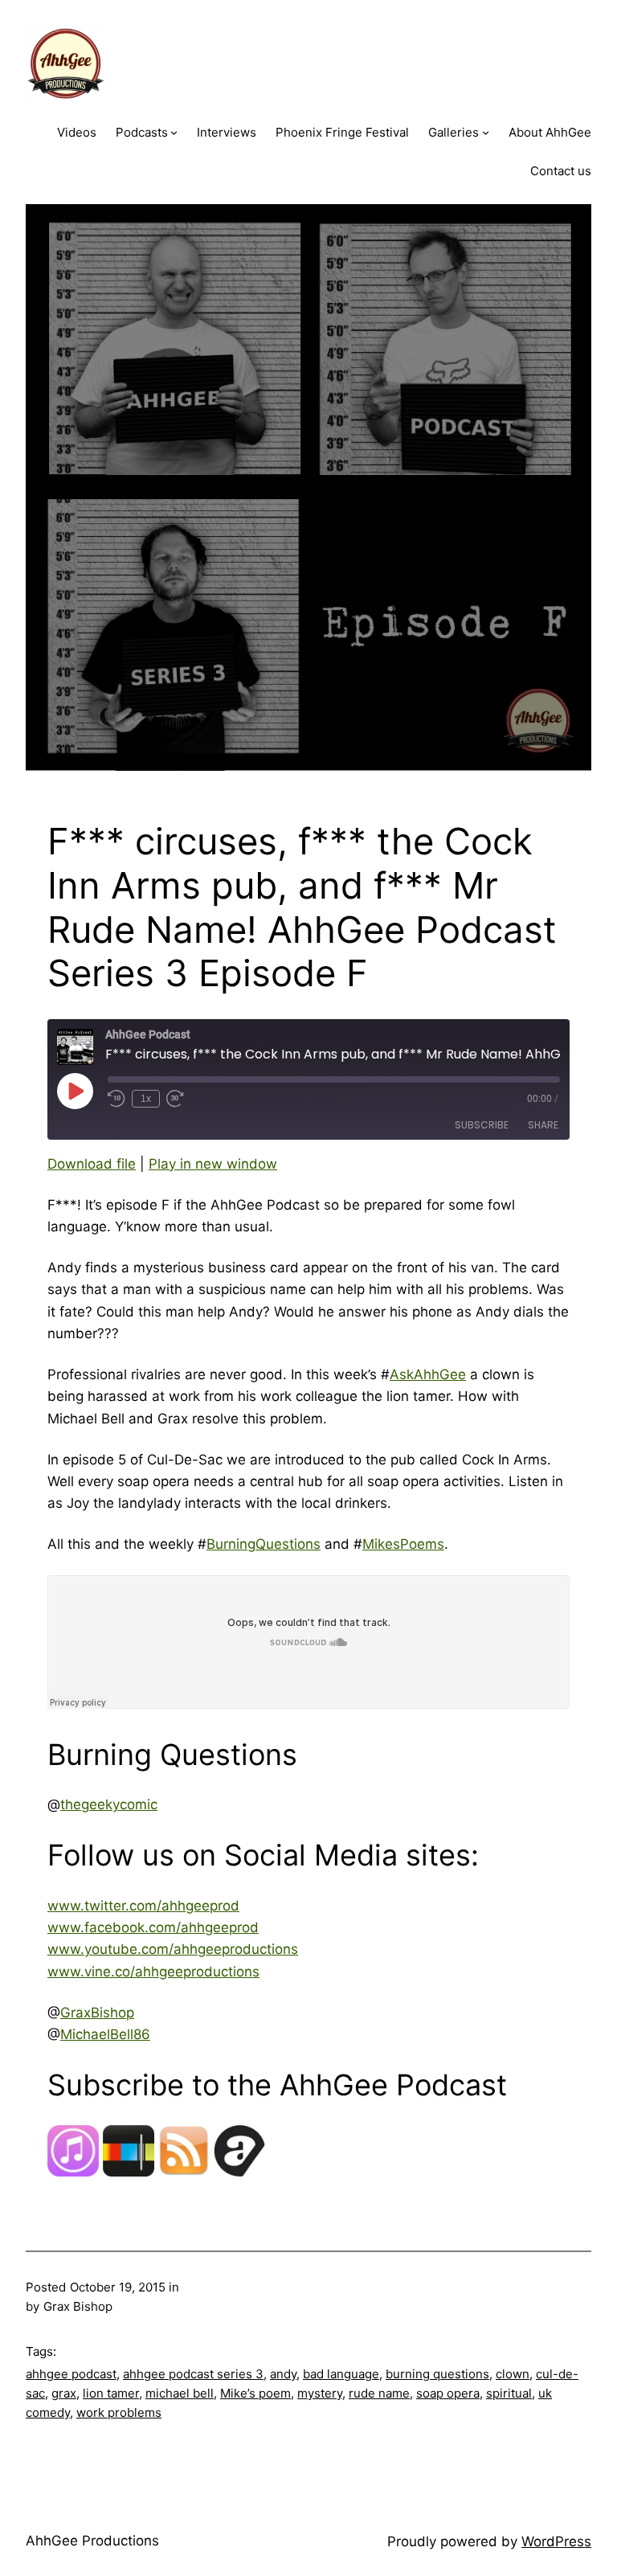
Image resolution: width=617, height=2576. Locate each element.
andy (283, 2374)
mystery (320, 2393)
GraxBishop (97, 2013)
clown (513, 2374)
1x (146, 1099)
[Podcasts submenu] (174, 132)
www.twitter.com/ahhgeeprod (143, 1906)
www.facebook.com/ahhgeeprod (153, 1927)
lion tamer (111, 2393)
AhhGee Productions (92, 2541)
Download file (92, 1164)
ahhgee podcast (71, 2374)
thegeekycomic (109, 1804)
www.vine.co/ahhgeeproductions (153, 1972)
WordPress (556, 2541)
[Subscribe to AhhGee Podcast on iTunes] (73, 2172)
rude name (379, 2393)
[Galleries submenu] (486, 132)
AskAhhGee (428, 1374)
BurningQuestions (264, 1544)
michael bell (180, 2393)
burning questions (437, 2374)
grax (64, 2393)
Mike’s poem (255, 2393)
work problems (119, 2412)
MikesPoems (403, 1544)
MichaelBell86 (105, 2034)
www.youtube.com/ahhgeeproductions (173, 1949)
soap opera (448, 2393)
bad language (341, 2374)
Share (543, 1125)
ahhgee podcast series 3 (193, 2374)
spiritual (509, 2393)
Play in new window (213, 1164)
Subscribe (482, 1125)
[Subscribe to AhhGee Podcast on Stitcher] (129, 2172)
